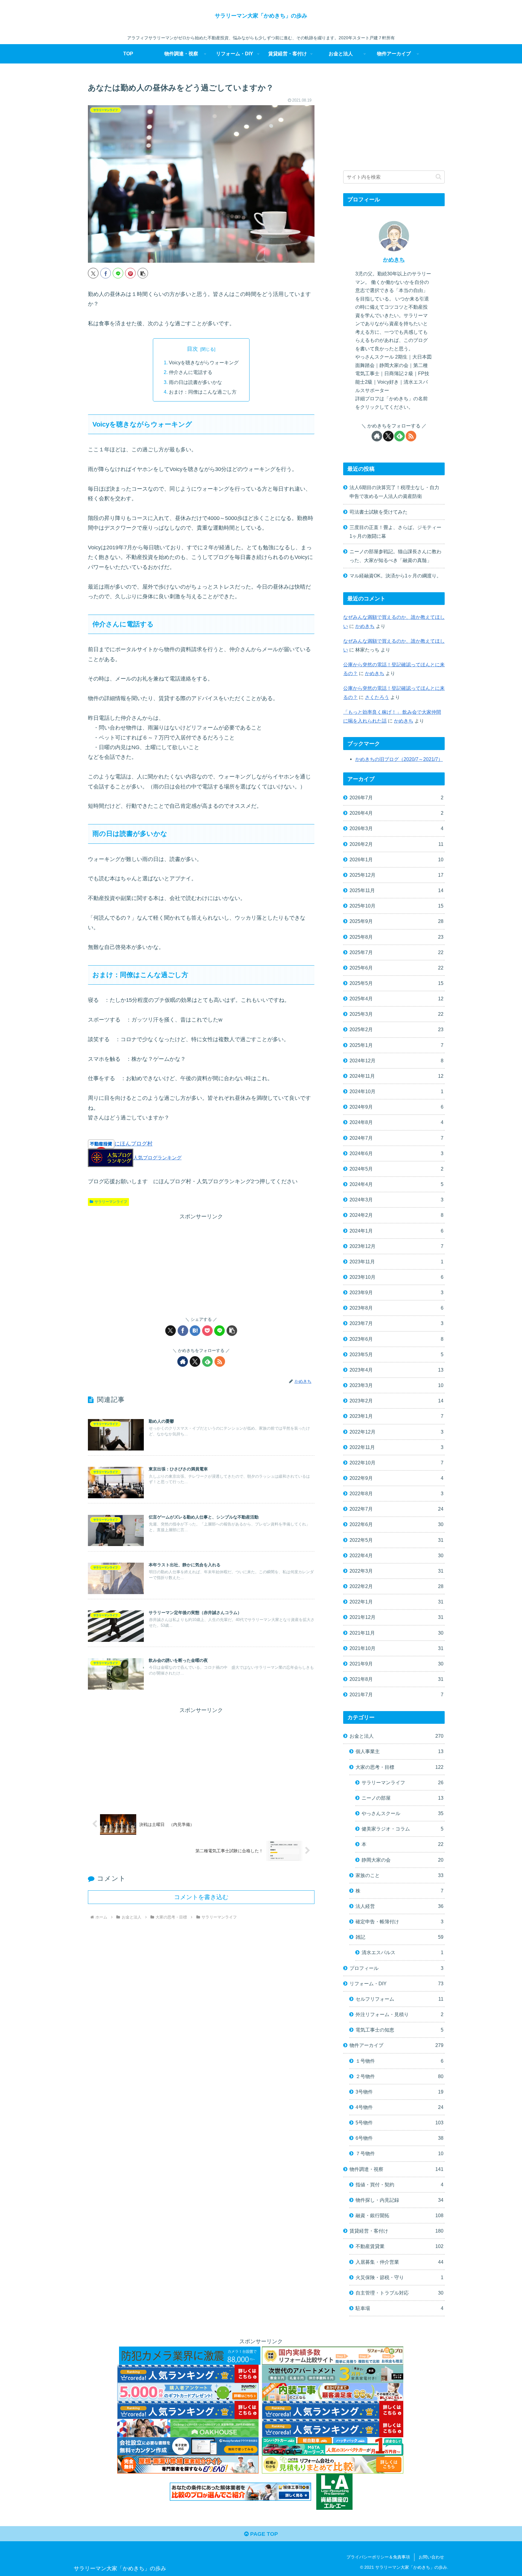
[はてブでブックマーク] (195, 1331)
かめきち (394, 260)
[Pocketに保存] (207, 1331)
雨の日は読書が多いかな (195, 382)
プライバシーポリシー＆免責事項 (378, 2557)
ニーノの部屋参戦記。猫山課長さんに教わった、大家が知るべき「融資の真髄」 (395, 556)
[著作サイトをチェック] (183, 1361)
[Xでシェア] (93, 273)
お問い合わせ (431, 2557)
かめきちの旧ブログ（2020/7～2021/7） (399, 759)
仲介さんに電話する (191, 372)
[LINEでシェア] (118, 273)
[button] (143, 273)
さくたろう (377, 697)
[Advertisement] (201, 1264)
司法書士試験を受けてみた (379, 512)
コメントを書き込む (201, 1897)
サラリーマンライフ (111, 1202)
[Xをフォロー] (195, 1361)
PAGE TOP (263, 2534)
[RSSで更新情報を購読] (220, 1361)
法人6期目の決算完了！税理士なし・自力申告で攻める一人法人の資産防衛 (394, 492)
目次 (192, 349)
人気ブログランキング (157, 1158)
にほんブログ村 (134, 1144)
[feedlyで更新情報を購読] (207, 1361)
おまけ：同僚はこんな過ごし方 (203, 392)
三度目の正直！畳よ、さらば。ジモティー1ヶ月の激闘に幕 (395, 532)
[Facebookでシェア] (106, 273)
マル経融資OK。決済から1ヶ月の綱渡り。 (395, 576)
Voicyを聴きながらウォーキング (204, 362)
